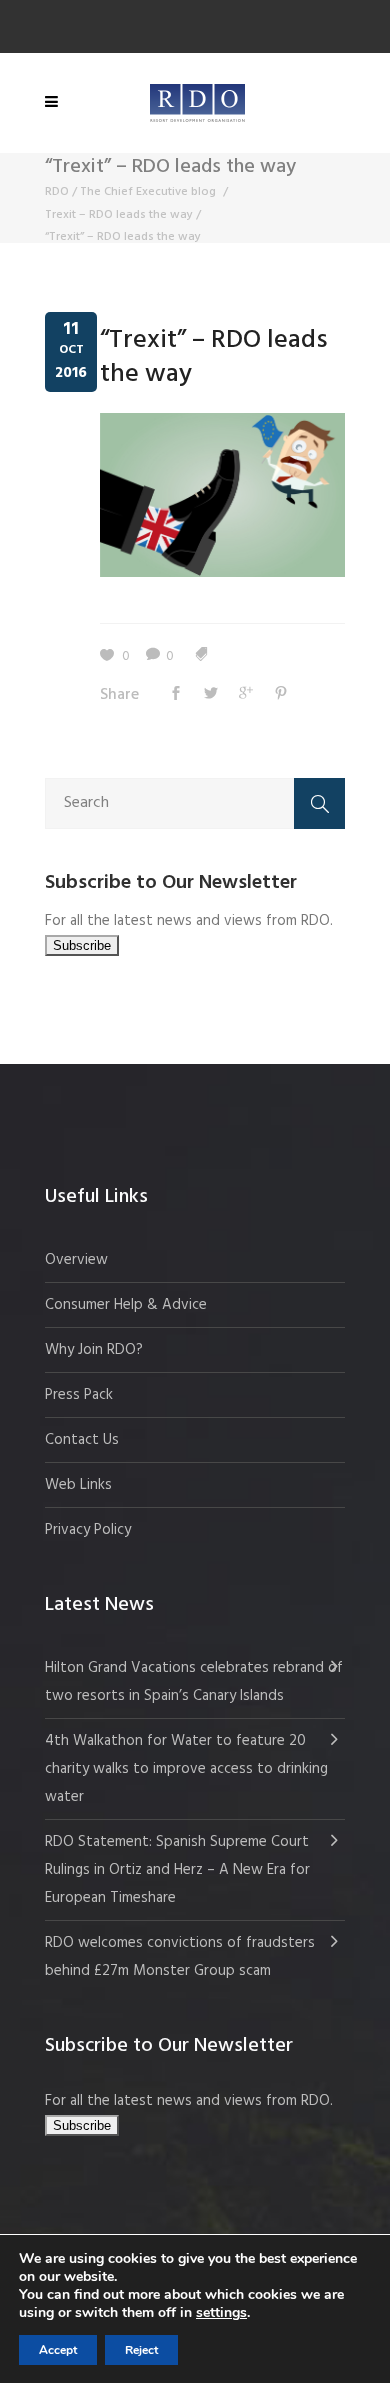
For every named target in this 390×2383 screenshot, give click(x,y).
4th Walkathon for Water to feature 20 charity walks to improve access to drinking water (186, 1769)
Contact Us (82, 1440)
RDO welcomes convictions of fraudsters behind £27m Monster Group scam (180, 1957)
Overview (76, 1260)
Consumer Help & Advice (126, 1305)
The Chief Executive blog (148, 192)
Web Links (78, 1485)
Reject (141, 2350)
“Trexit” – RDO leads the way (214, 357)
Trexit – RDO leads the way (119, 215)
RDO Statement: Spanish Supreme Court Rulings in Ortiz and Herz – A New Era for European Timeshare (177, 1870)
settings (221, 2313)
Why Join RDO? (94, 1350)
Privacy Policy (88, 1530)
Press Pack (79, 1395)
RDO (57, 192)
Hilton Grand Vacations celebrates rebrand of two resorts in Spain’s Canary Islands (194, 1682)
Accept (58, 2350)
